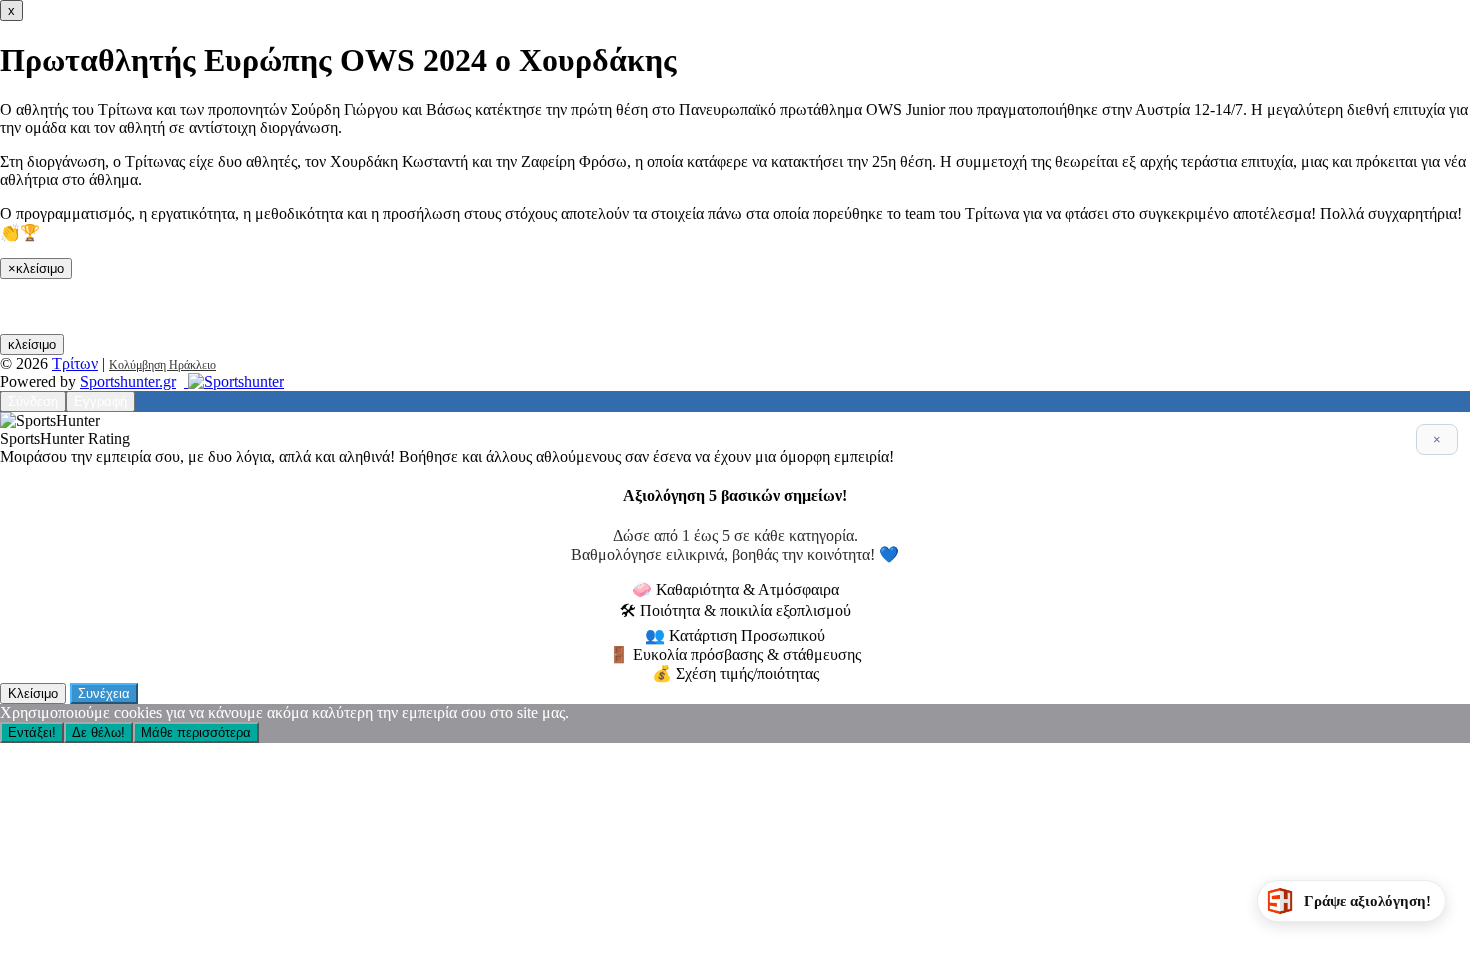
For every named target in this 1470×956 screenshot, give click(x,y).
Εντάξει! (32, 732)
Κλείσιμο (33, 693)
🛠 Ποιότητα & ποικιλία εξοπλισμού (735, 610)
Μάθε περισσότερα (196, 732)
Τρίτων (75, 363)
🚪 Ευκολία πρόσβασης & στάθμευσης (735, 654)
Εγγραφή (100, 401)
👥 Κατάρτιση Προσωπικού (735, 635)
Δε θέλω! (98, 732)
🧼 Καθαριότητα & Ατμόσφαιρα (735, 589)
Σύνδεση (33, 401)
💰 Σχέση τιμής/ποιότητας (735, 673)
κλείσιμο (32, 344)
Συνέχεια (104, 693)
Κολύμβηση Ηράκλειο (162, 365)
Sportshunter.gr (128, 381)
